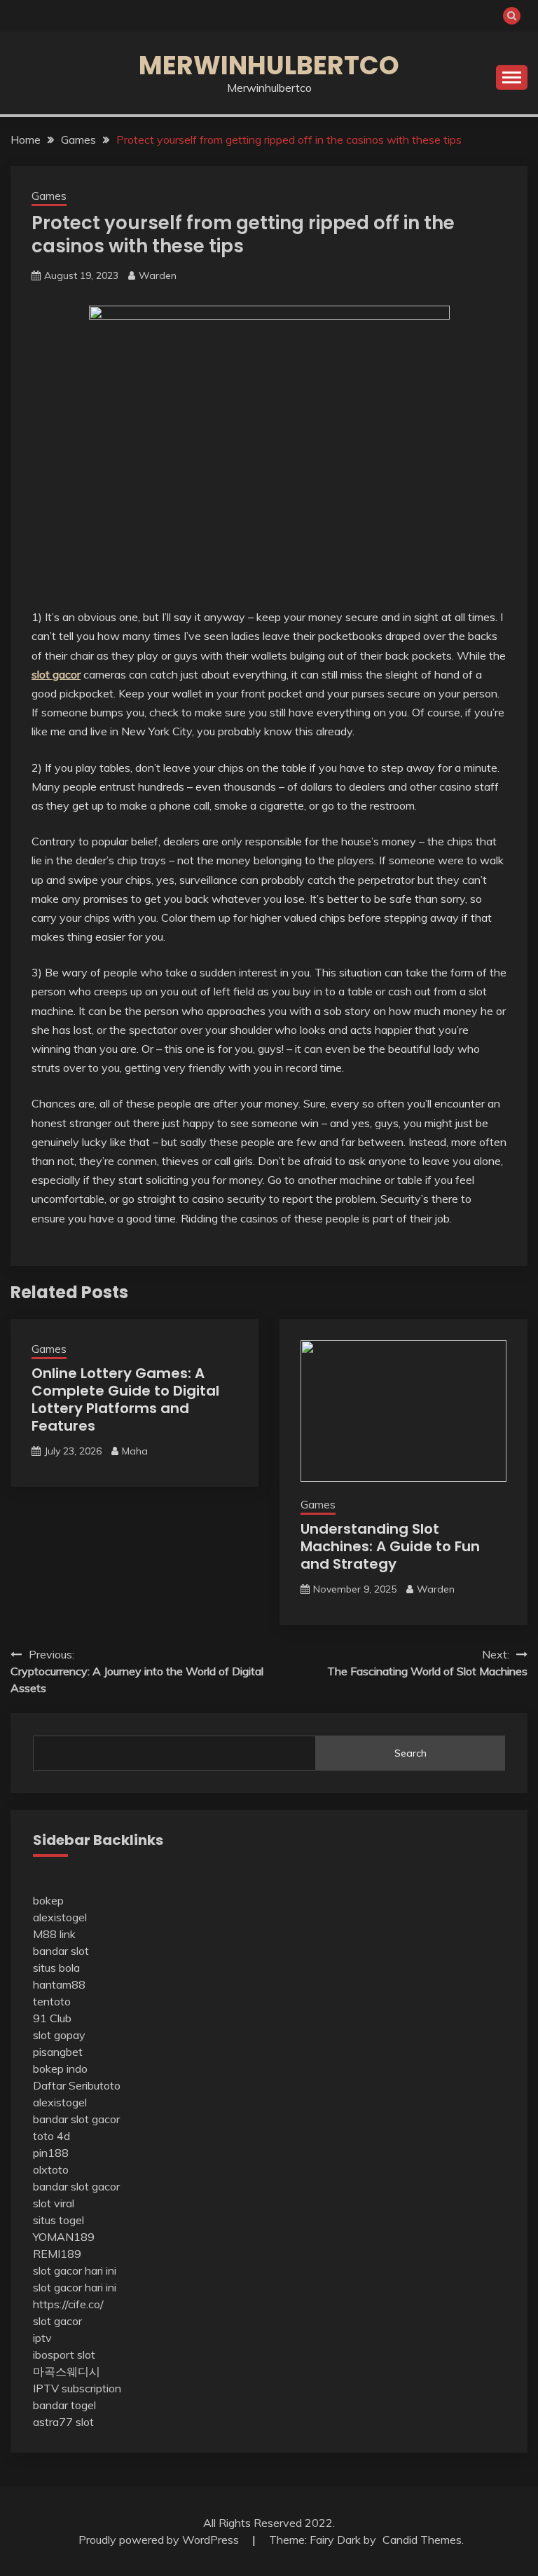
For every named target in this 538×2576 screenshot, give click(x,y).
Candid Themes (422, 2540)
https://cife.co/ (68, 2304)
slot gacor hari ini (75, 2270)
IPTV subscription (77, 2388)
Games (49, 196)
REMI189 (57, 2254)
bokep (48, 1900)
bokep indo (60, 2069)
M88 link (54, 1934)
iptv (42, 2338)
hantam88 (59, 1984)
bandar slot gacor (76, 2119)
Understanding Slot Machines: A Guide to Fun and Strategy (390, 1546)
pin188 (51, 2153)
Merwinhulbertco (269, 65)
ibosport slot (64, 2354)
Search (411, 1753)
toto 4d (51, 2136)
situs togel (58, 2220)
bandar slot (61, 1951)
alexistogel (60, 1917)
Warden (158, 275)
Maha (135, 1451)
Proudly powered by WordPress (160, 2540)
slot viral (54, 2203)
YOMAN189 (64, 2237)
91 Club (52, 2018)
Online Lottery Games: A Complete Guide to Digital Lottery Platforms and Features (125, 1399)
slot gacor (57, 2321)
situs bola (56, 1968)
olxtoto (51, 2169)
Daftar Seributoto (77, 2085)
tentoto (52, 2001)
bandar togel (64, 2405)
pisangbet (58, 2052)
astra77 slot (63, 2422)
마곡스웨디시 (67, 2371)
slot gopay (59, 2035)
